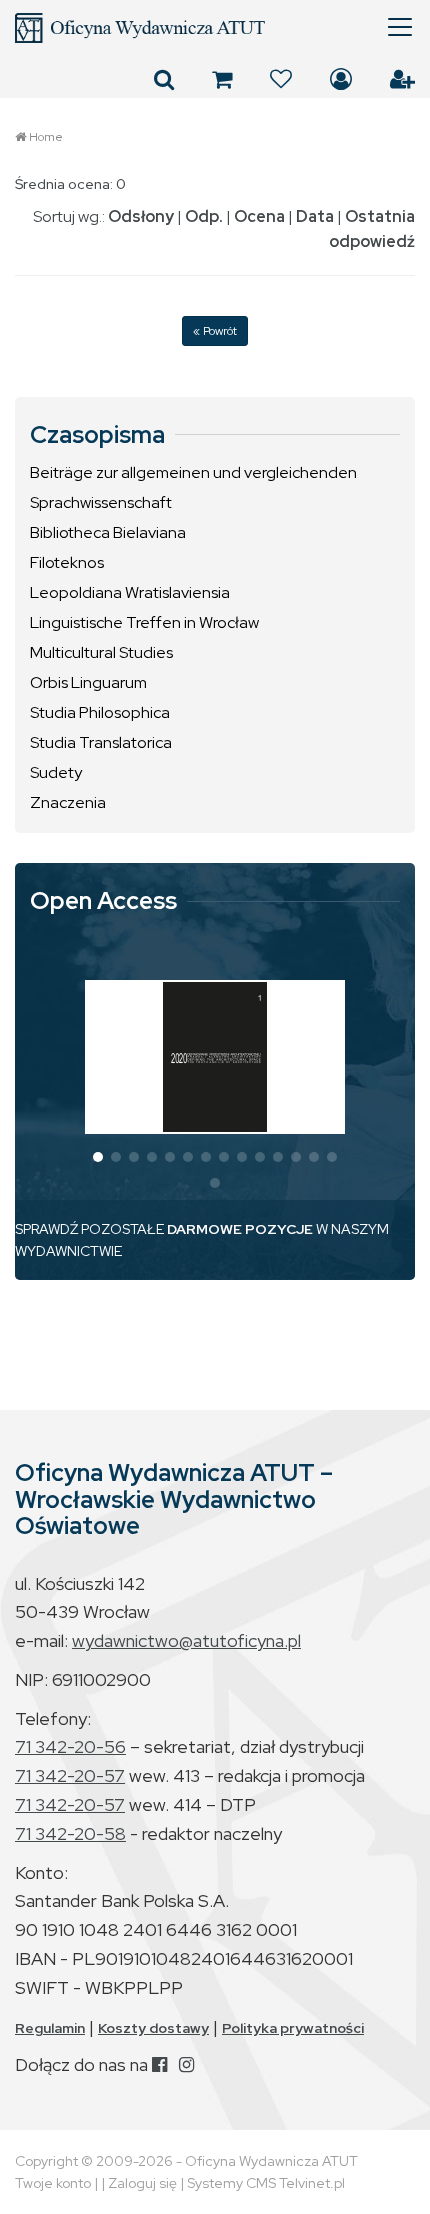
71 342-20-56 (70, 1746)
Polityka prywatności (293, 2028)
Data (315, 216)
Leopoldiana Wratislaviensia (130, 592)
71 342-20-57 (70, 1775)
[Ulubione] (281, 79)
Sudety (56, 772)
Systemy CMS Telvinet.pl (266, 2183)
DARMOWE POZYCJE (240, 1229)
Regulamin (50, 2028)
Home (46, 137)
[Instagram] (186, 2064)
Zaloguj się (341, 79)
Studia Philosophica (100, 712)
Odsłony (141, 216)
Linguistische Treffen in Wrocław (144, 622)
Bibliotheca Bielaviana (108, 532)
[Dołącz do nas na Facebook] (159, 2064)
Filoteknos (67, 562)
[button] (98, 1157)
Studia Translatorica (101, 742)
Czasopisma (97, 435)
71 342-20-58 (70, 1833)
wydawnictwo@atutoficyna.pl (186, 1640)
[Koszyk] (222, 79)
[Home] (215, 28)
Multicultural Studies (101, 652)
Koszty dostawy (153, 2028)
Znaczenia (68, 802)
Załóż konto (402, 79)
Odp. (204, 216)
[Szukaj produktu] (164, 79)
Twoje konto (53, 2183)
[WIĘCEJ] (215, 1057)
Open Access (103, 901)
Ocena (259, 216)
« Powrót (215, 331)
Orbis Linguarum (88, 682)
